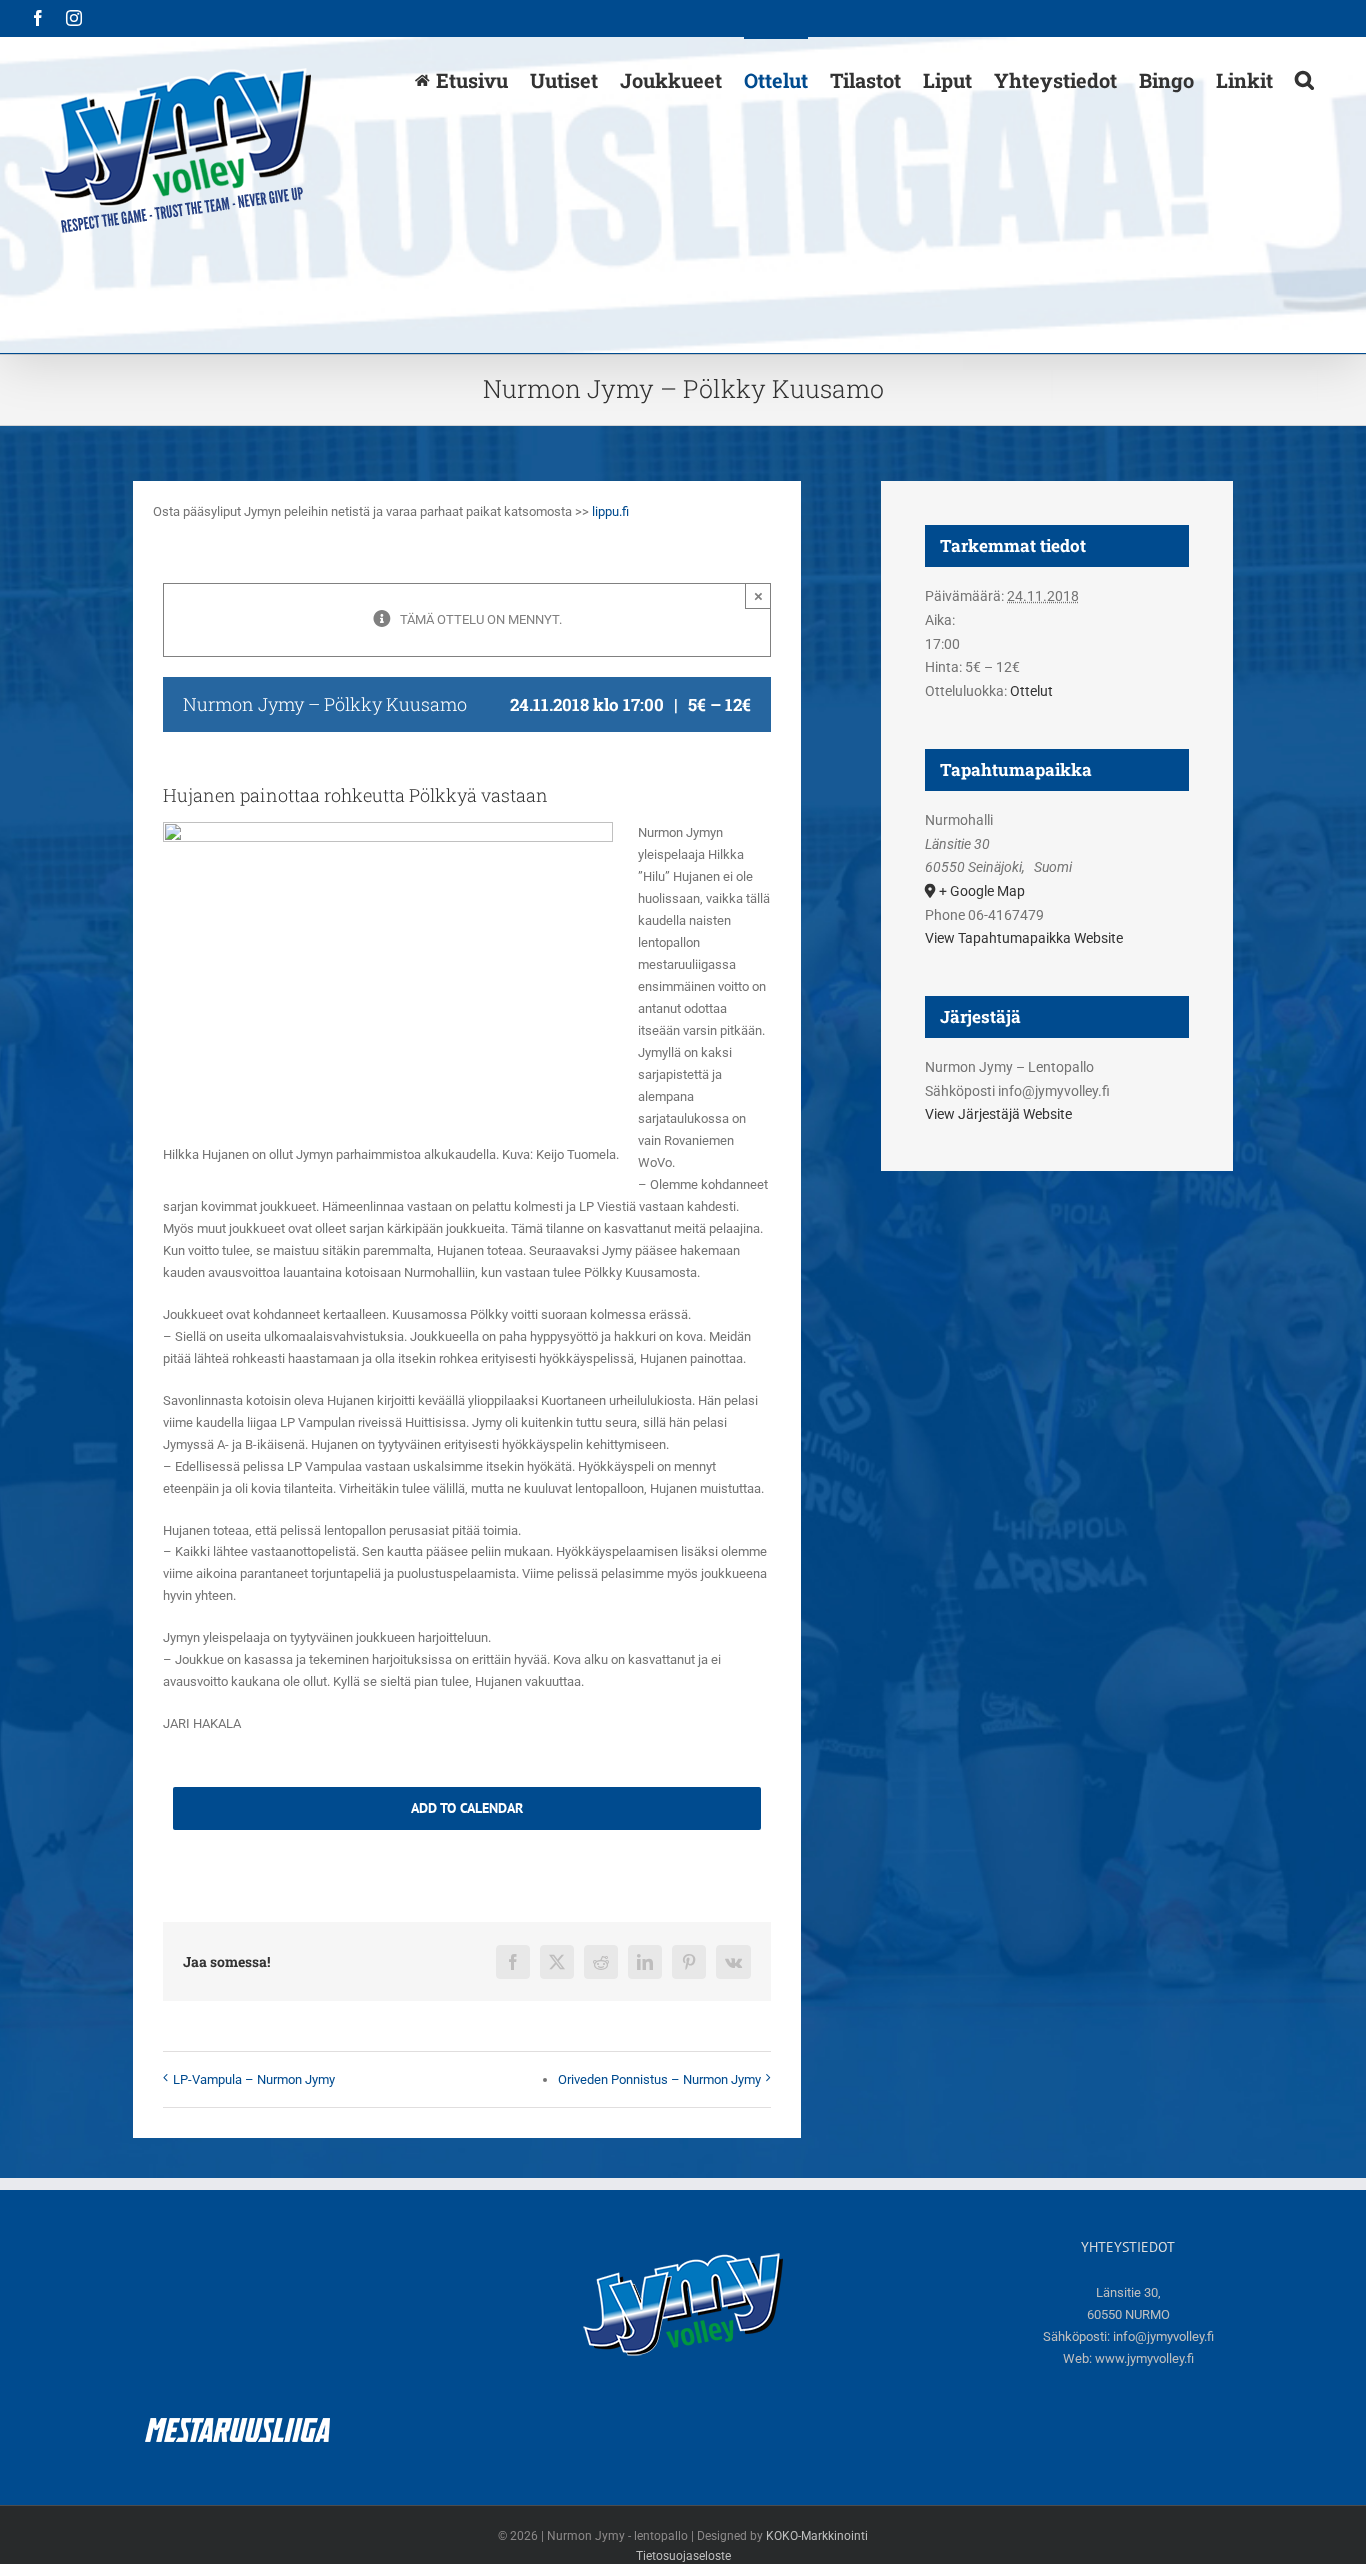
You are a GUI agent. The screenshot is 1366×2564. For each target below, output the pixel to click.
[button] (1304, 79)
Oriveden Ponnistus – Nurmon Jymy (659, 2079)
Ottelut (1031, 691)
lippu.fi (610, 511)
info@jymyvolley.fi (1163, 2336)
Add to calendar (467, 1808)
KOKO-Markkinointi (817, 2536)
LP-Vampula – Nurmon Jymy (254, 2079)
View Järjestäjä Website (998, 1114)
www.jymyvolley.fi (1144, 2358)
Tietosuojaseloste (683, 2556)
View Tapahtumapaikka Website (1024, 938)
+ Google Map (982, 891)
